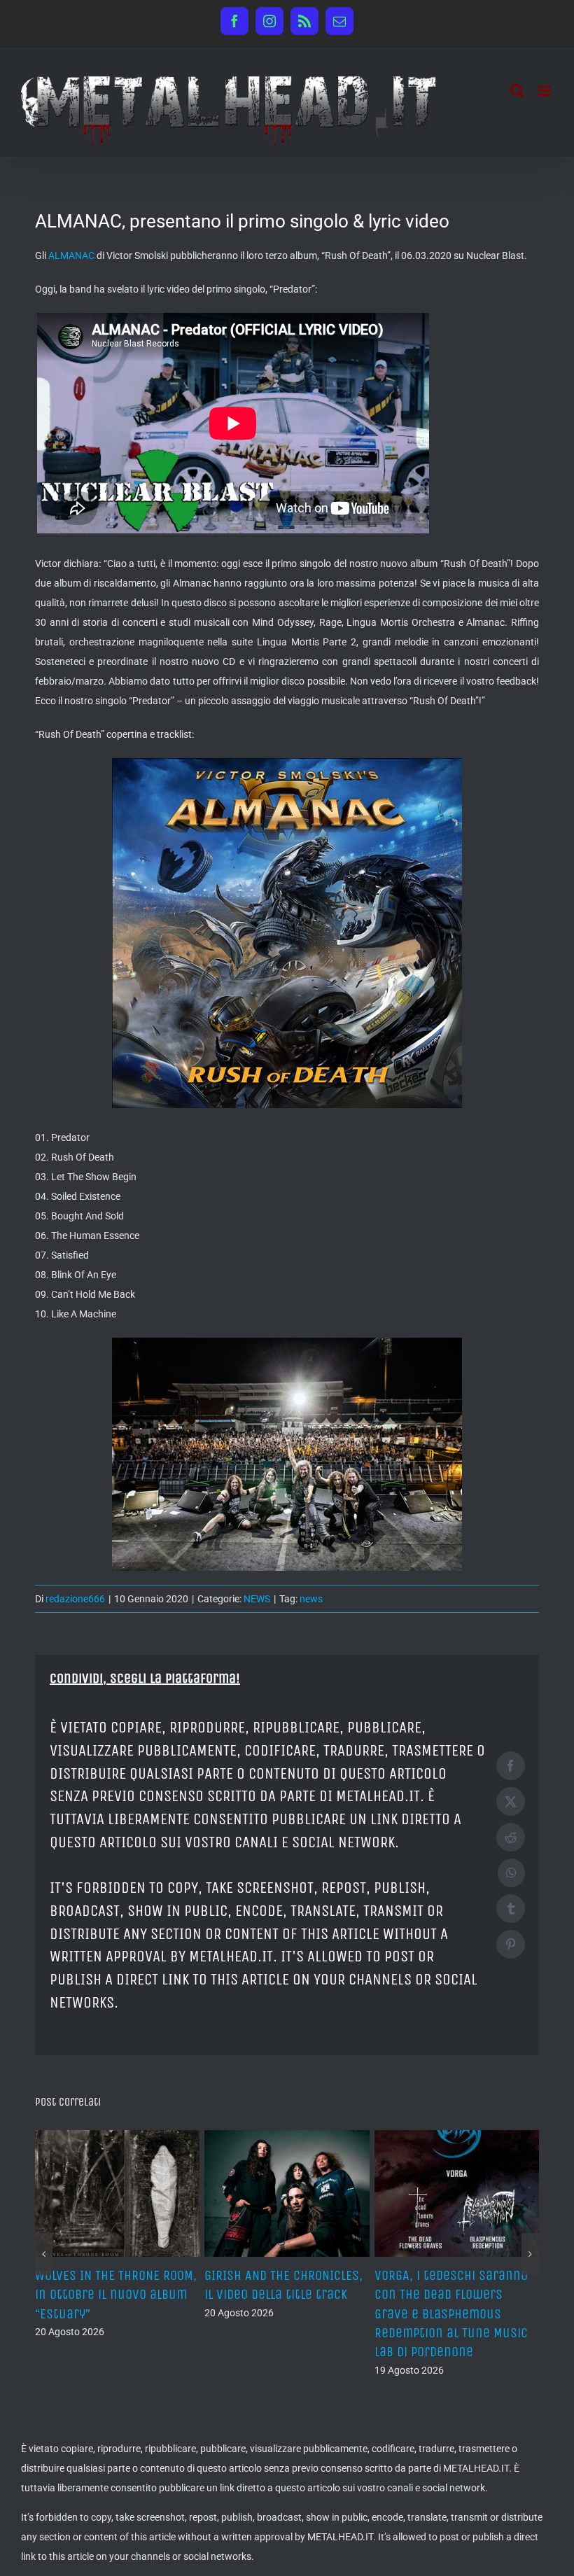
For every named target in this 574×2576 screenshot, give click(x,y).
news (311, 1599)
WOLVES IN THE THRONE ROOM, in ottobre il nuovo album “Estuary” (455, 2294)
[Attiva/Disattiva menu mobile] (546, 91)
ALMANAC (71, 255)
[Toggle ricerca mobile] (517, 91)
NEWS (257, 1599)
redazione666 (75, 1599)
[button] (44, 2235)
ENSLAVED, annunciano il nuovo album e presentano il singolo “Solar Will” (284, 2294)
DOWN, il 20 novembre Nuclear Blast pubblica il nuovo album (109, 2294)
